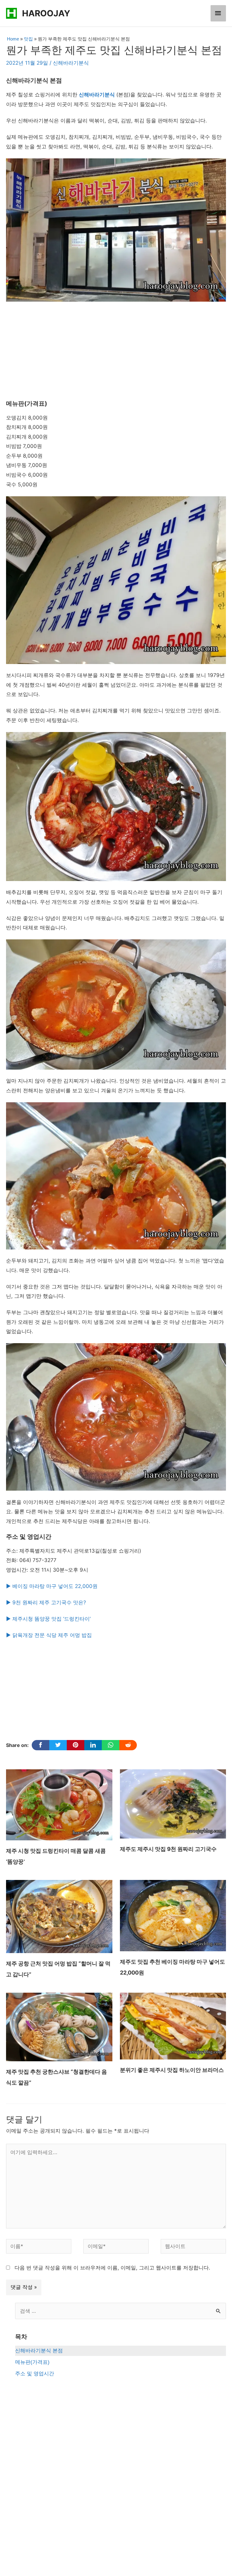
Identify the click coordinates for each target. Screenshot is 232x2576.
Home (13, 39)
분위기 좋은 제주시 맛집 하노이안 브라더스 (172, 2070)
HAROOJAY (46, 13)
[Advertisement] (116, 351)
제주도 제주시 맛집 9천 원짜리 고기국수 (168, 1849)
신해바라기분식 (71, 63)
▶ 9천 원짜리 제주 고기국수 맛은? (46, 1602)
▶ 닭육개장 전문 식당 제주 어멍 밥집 (49, 1635)
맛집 (28, 39)
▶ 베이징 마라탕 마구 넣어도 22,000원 (52, 1586)
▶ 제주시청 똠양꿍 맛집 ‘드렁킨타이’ (48, 1619)
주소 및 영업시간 (35, 2374)
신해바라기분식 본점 (39, 2351)
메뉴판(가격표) (32, 2362)
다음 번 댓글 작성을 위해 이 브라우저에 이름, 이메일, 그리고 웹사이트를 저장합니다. (112, 2268)
